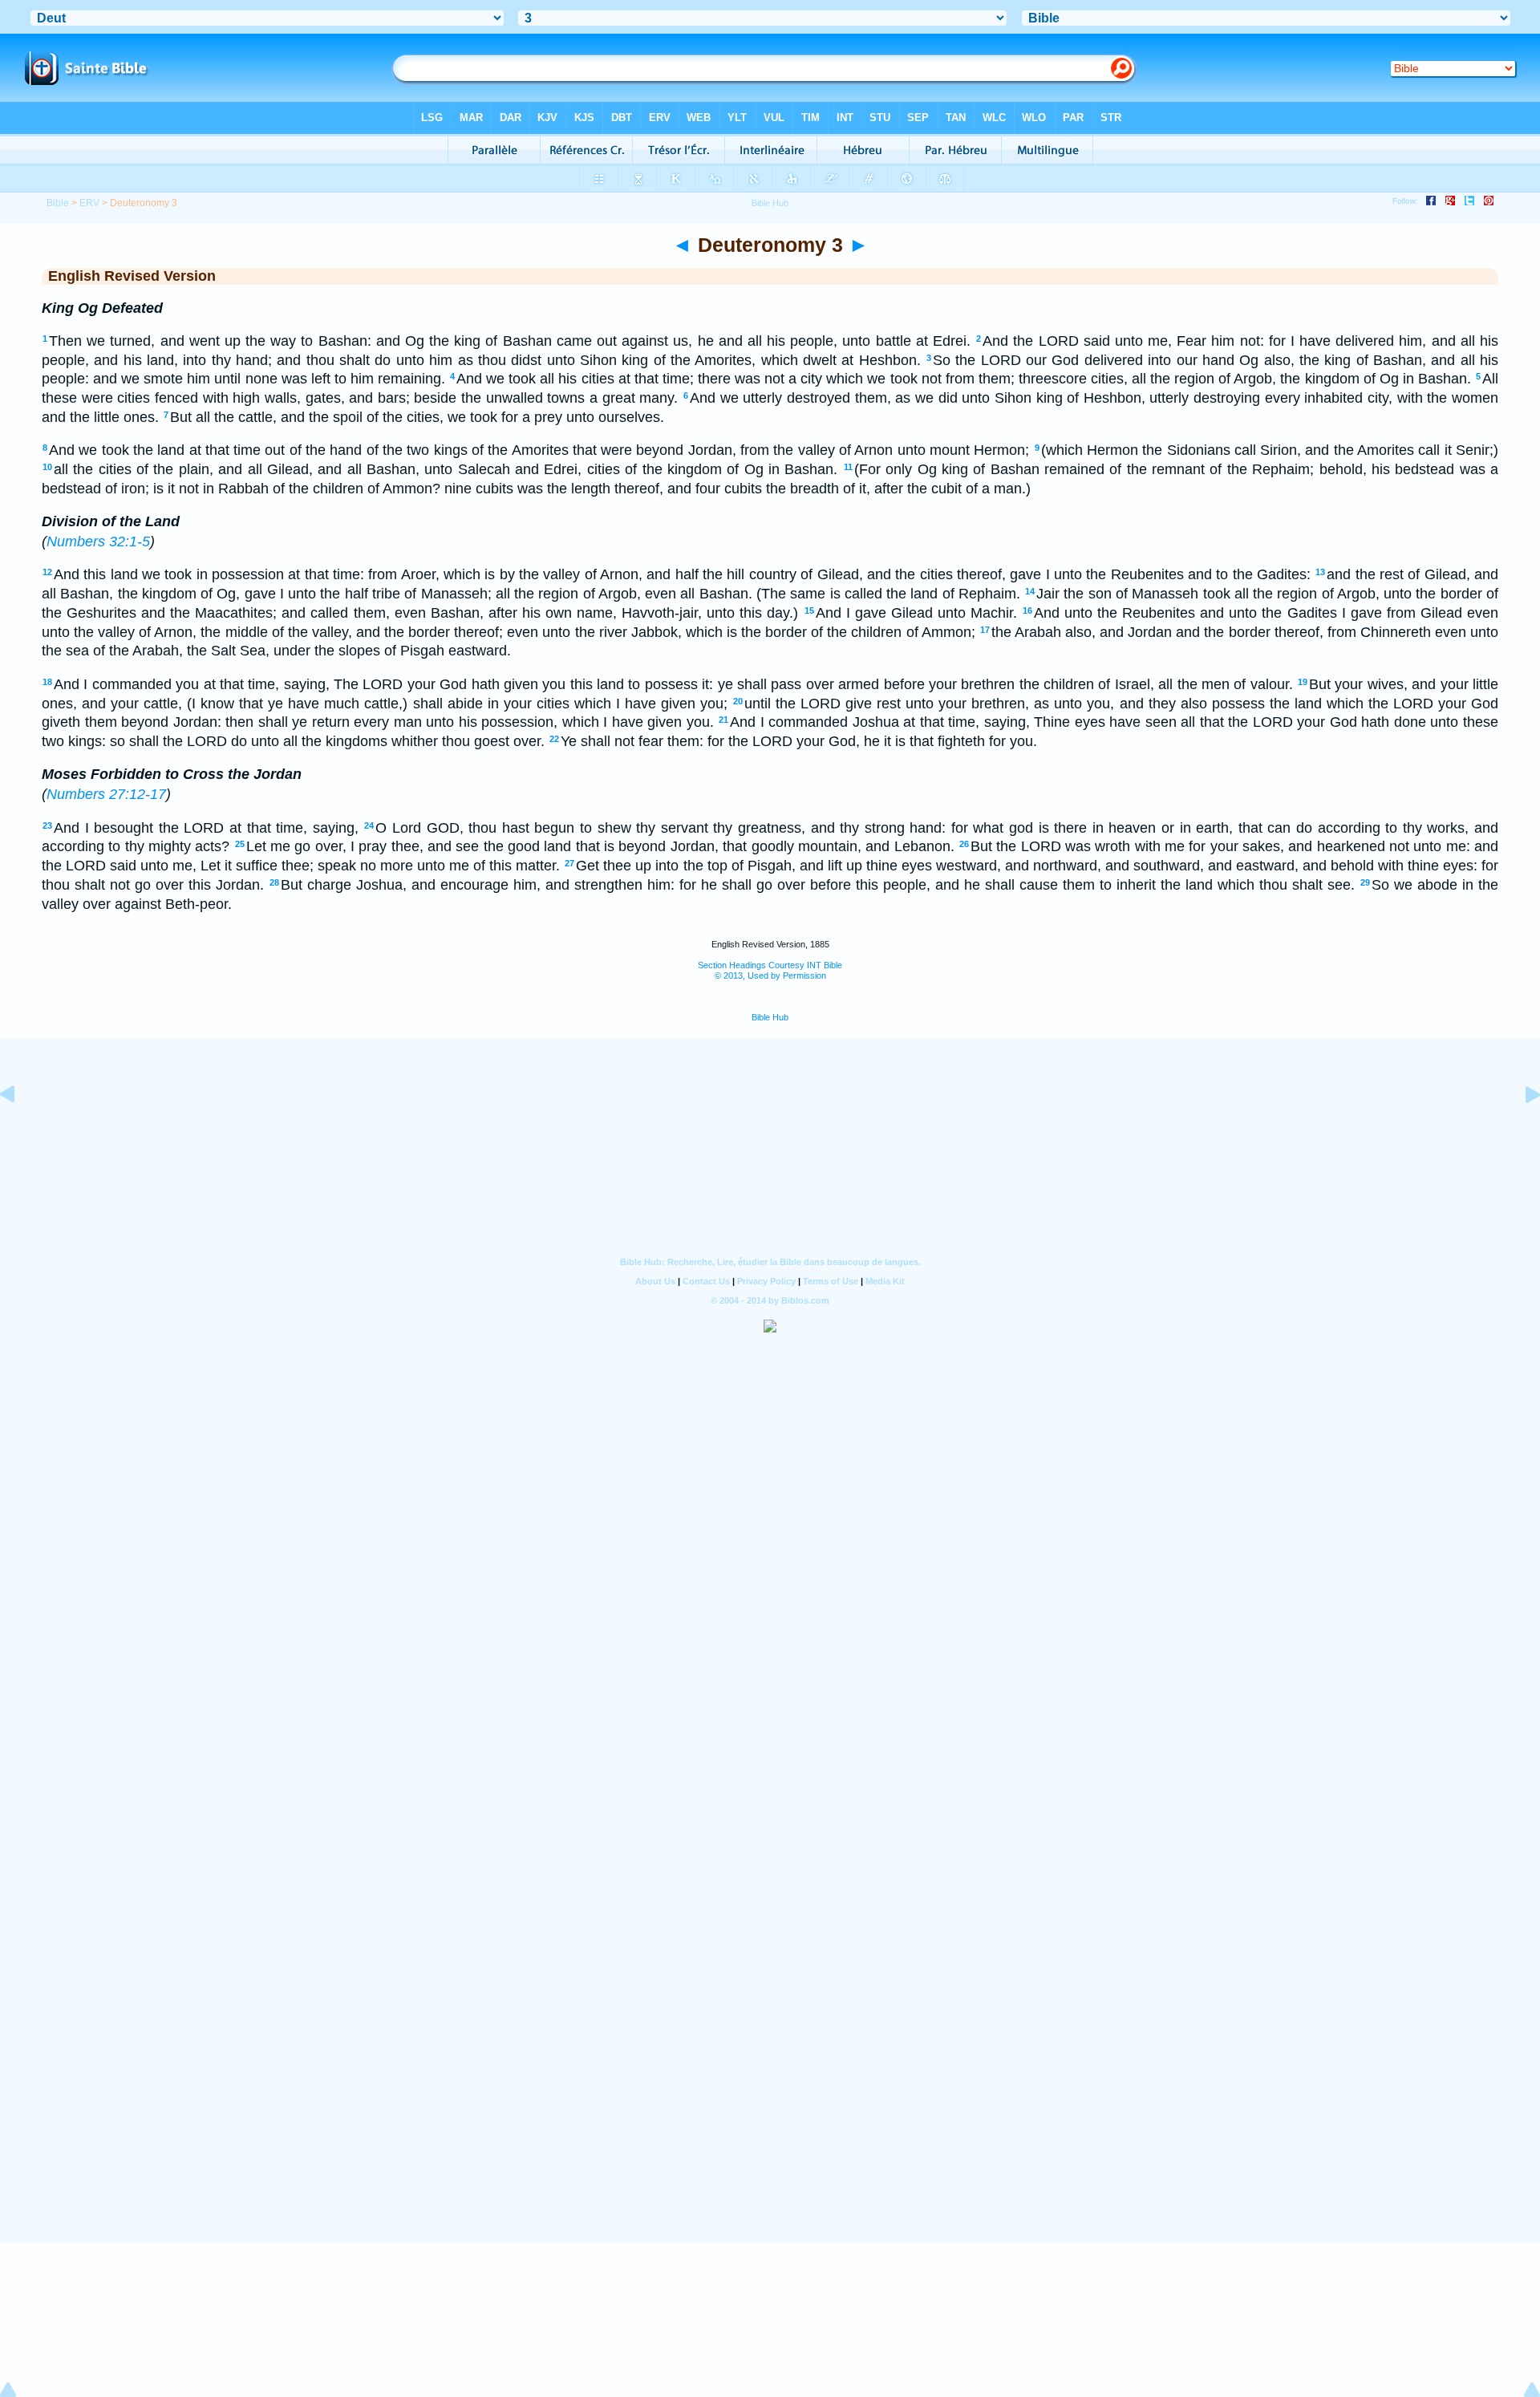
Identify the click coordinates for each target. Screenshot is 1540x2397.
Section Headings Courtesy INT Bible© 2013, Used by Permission (770, 970)
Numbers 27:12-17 (106, 794)
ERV (89, 203)
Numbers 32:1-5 (98, 541)
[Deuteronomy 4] (1520, 1130)
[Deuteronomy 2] (20, 1130)
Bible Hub (770, 1017)
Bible (58, 203)
